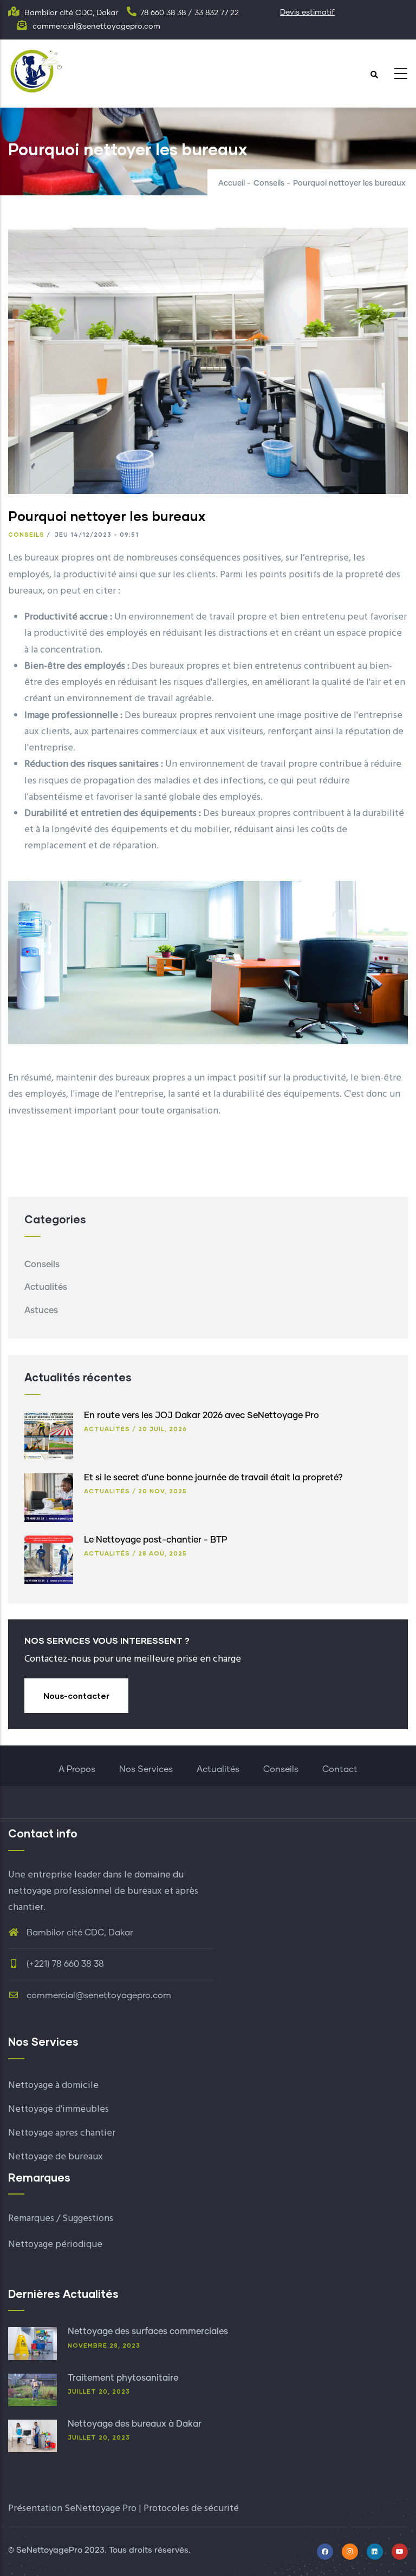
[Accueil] (35, 70)
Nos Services (146, 1769)
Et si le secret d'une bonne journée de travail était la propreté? (213, 1478)
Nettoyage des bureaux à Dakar (135, 2424)
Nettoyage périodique (55, 2245)
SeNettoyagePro (49, 2550)
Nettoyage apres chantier (62, 2133)
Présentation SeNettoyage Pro (72, 2509)
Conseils (269, 183)
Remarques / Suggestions (61, 2219)
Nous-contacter (76, 1696)
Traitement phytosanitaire (123, 2378)
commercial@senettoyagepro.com (98, 1995)
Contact (340, 1769)
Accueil (232, 183)
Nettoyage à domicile (53, 2086)
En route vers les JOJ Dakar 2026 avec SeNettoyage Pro (201, 1415)
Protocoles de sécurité (191, 2509)
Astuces (41, 1310)
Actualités (46, 1287)
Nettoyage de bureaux (56, 2157)
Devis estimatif (307, 12)
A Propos (77, 1769)
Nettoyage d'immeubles (58, 2109)
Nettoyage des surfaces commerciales (148, 2331)
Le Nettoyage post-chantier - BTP (155, 1540)
